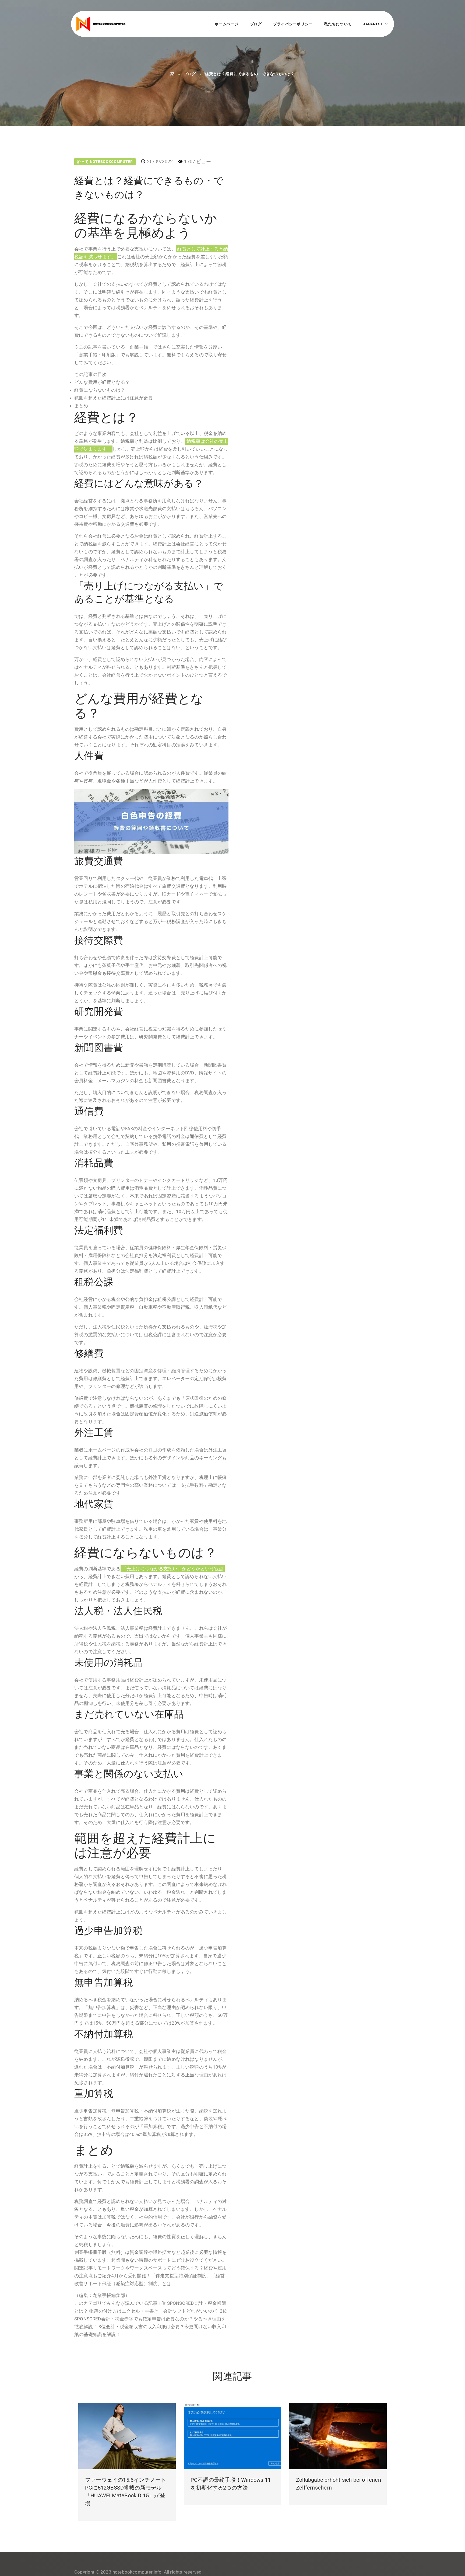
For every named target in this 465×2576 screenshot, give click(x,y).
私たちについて (338, 24)
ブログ (256, 24)
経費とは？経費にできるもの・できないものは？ (250, 74)
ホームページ (227, 24)
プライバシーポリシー (293, 24)
